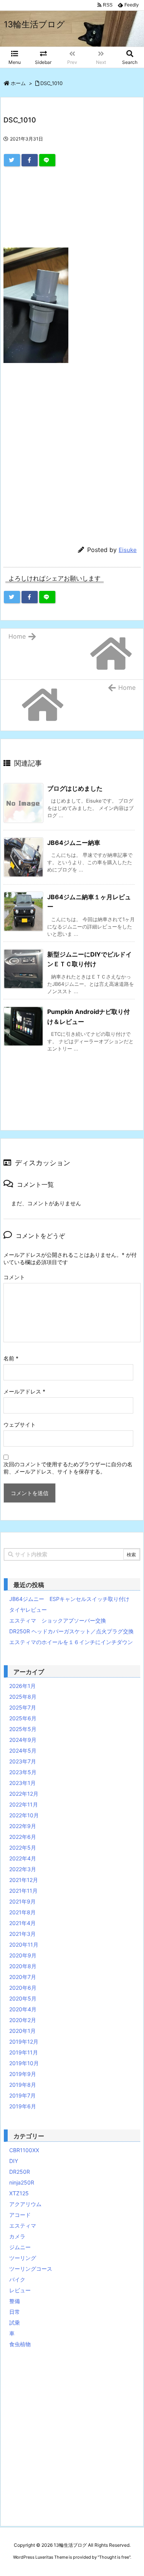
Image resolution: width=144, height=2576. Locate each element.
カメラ (17, 2236)
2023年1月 (22, 1783)
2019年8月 (23, 2085)
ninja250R (22, 2182)
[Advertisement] (72, 212)
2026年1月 (22, 1686)
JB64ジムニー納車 (74, 843)
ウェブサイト (20, 1424)
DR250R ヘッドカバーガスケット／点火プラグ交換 (71, 1631)
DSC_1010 (51, 83)
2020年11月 (24, 1945)
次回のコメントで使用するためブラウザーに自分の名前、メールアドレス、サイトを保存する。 (68, 1468)
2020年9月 (23, 1955)
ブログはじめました (75, 788)
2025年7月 (23, 1707)
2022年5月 (23, 1848)
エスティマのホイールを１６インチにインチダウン (71, 1642)
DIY (14, 2161)
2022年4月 (23, 1858)
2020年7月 (23, 1977)
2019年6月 (23, 2106)
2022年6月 (23, 1837)
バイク (17, 2279)
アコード (20, 2215)
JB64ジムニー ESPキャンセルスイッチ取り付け (69, 1599)
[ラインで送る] (47, 160)
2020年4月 (23, 2009)
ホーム (18, 83)
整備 (15, 2301)
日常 (15, 2312)
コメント (14, 1277)
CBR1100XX (24, 2150)
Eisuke (128, 550)
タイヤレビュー (28, 1610)
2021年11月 (23, 1891)
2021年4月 (22, 1923)
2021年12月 (24, 1880)
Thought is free (114, 2557)
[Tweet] (12, 160)
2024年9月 (23, 1740)
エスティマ (23, 2226)
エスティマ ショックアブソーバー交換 (58, 1620)
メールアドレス (24, 1391)
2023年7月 (23, 1761)
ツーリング (23, 2258)
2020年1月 (22, 2031)
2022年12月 (24, 1794)
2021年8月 (22, 1912)
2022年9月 (23, 1826)
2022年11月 (24, 1804)
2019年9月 (23, 2074)
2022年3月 (23, 1869)
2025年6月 (23, 1718)
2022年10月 (24, 1815)
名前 (11, 1358)
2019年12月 (24, 2042)
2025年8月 (23, 1697)
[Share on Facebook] (30, 160)
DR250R (20, 2172)
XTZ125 (19, 2193)
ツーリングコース (31, 2269)
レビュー (20, 2290)
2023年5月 (23, 1772)
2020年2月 (23, 2020)
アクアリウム (25, 2204)
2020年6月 (23, 1988)
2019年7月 (22, 2095)
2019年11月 (24, 2052)
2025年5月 (23, 1729)
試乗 (15, 2323)
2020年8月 (23, 1966)
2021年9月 (22, 1901)
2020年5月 (23, 1998)
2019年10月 (24, 2063)
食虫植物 (20, 2344)
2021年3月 (22, 1934)
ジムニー (20, 2247)
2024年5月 (23, 1751)
